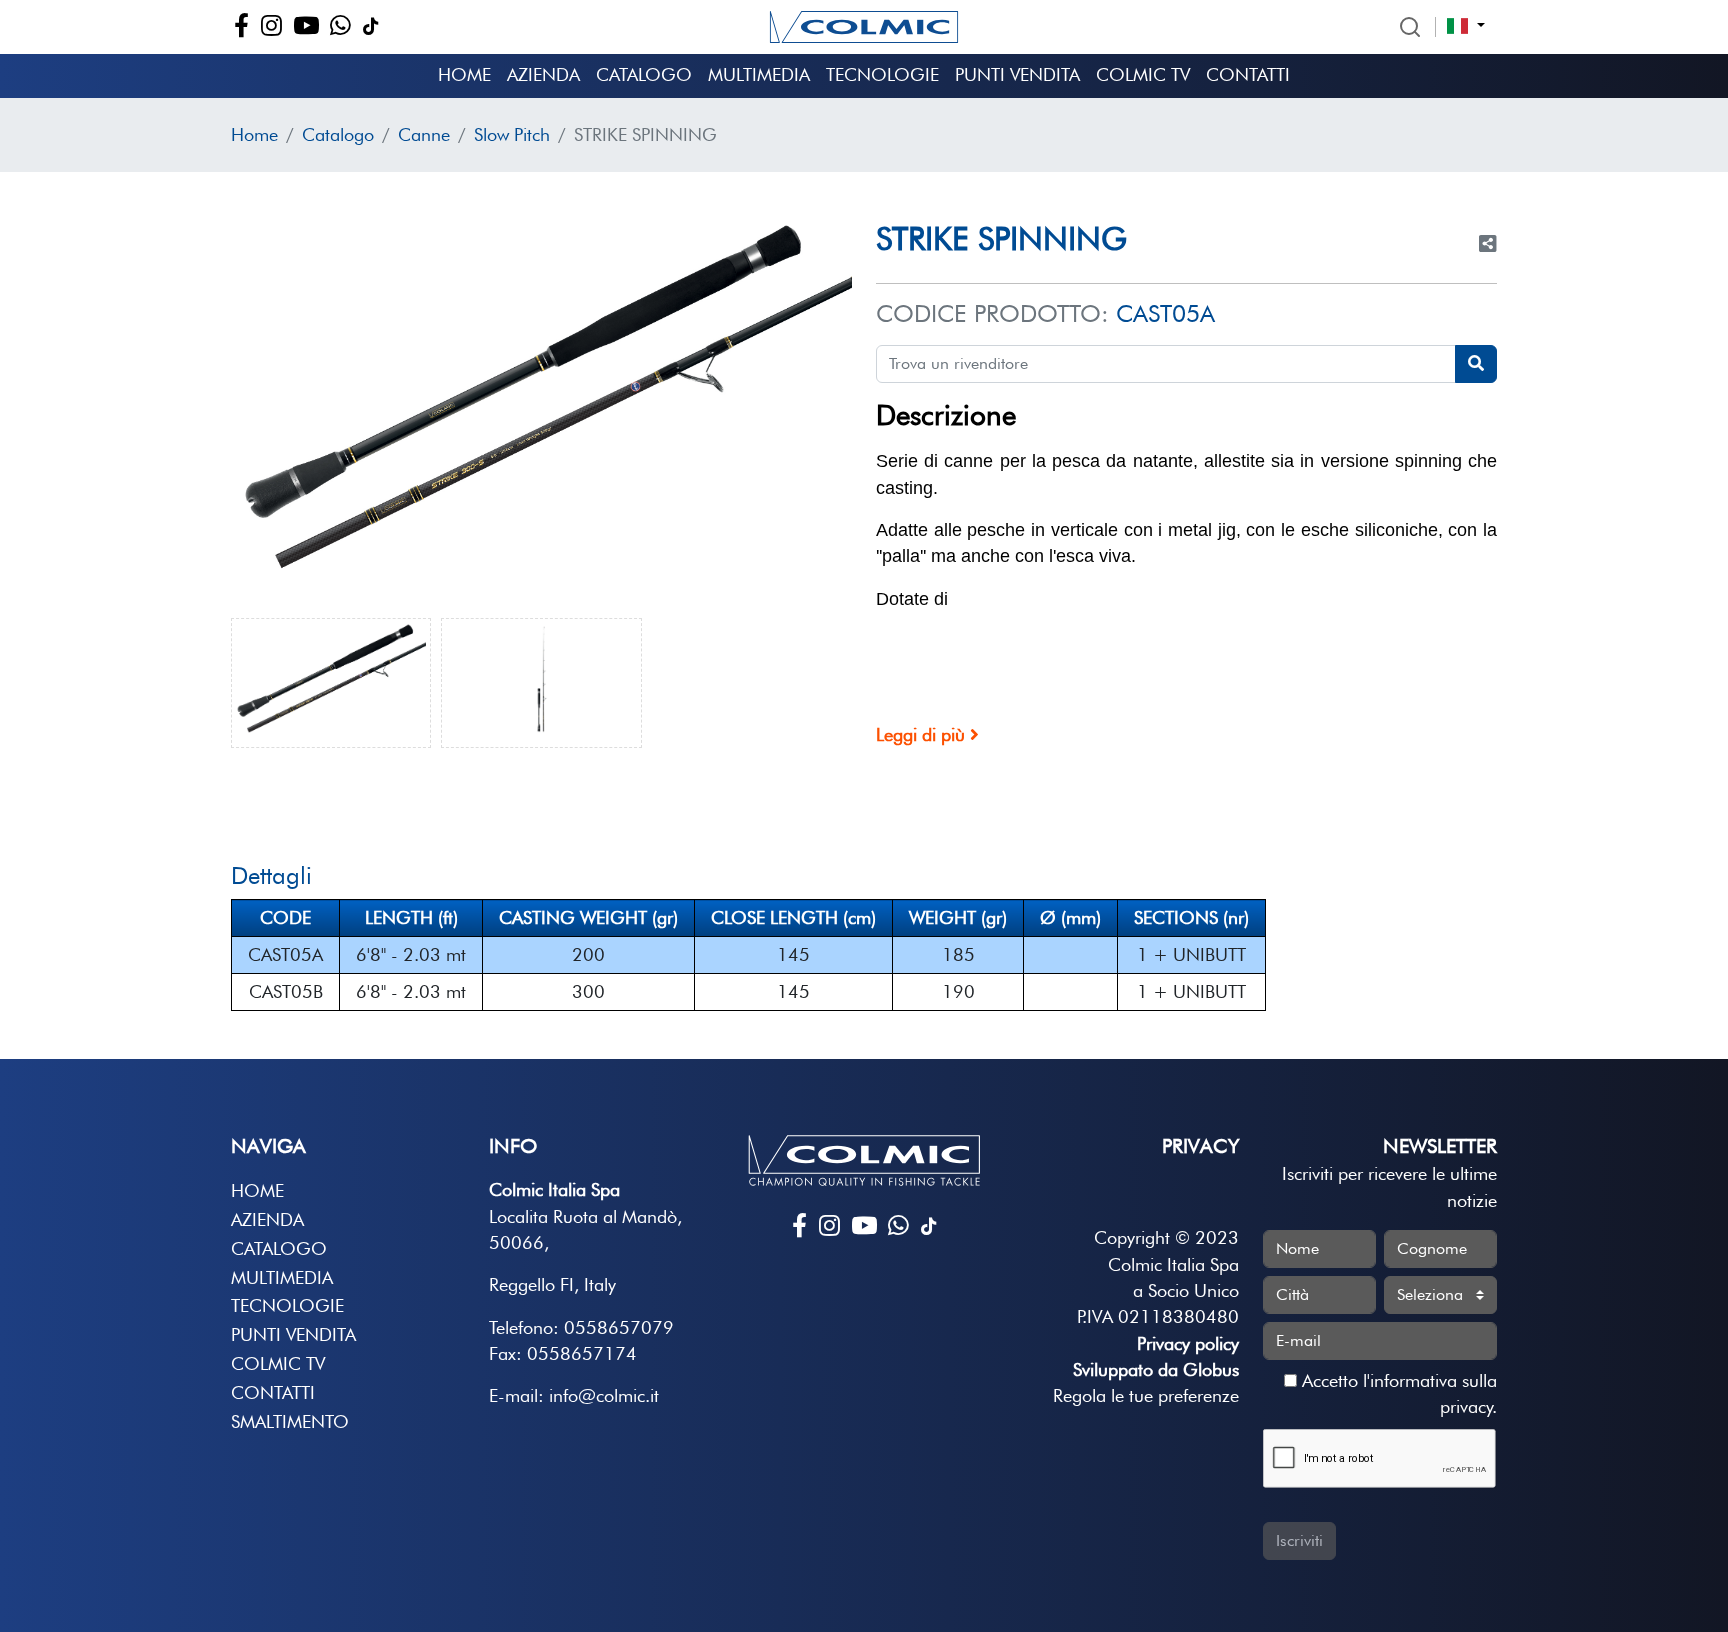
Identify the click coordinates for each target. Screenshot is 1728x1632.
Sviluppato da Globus (1156, 1369)
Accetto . (1397, 1393)
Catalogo (644, 74)
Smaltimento (290, 1421)
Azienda (543, 74)
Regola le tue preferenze (1146, 1395)
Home (464, 74)
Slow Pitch (512, 134)
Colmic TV (1143, 74)
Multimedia (759, 74)
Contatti (1248, 74)
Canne (424, 134)
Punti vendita (1017, 74)
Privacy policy (1188, 1343)
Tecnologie (882, 74)
